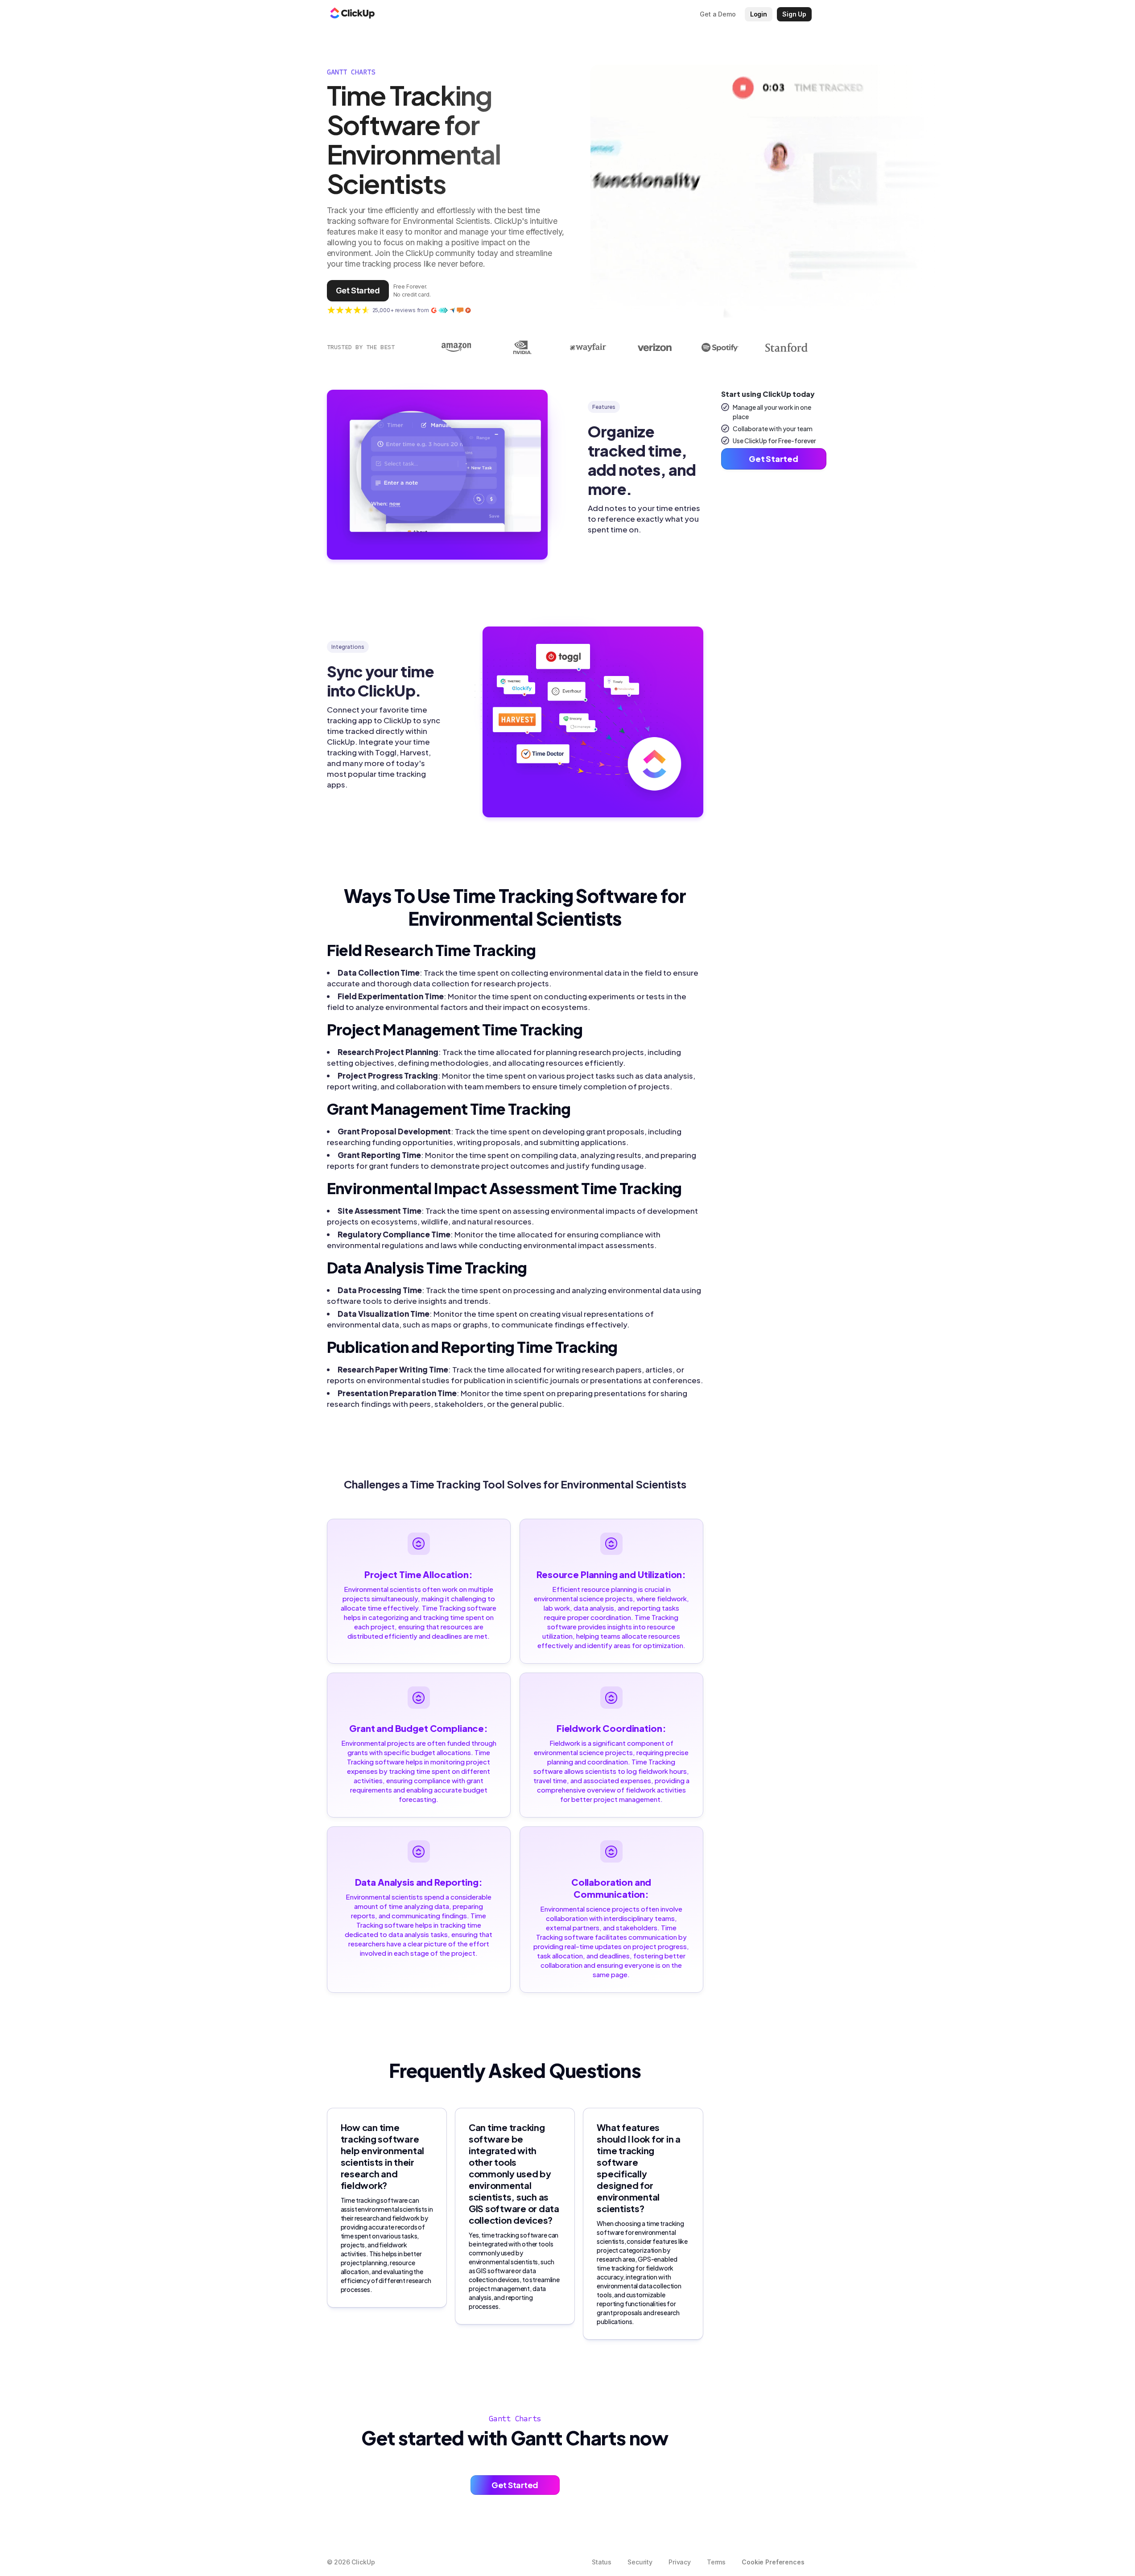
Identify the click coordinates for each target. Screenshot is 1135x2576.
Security (640, 2562)
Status (602, 2562)
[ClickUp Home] (352, 14)
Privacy (680, 2562)
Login (759, 14)
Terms (716, 2562)
